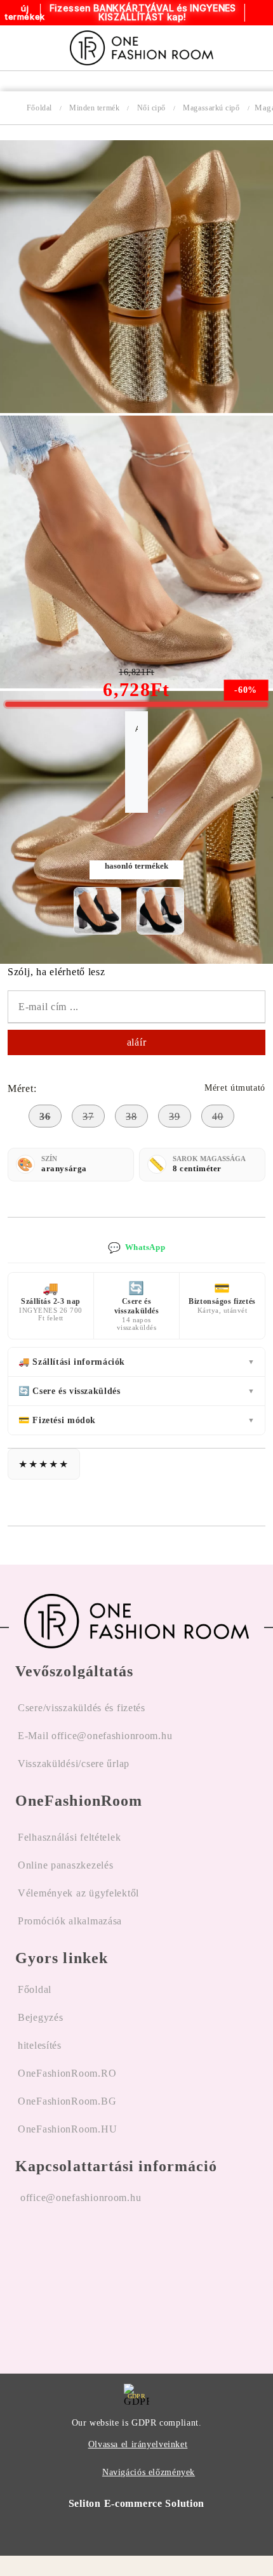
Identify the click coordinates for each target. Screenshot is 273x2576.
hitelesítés (40, 2045)
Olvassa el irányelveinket (138, 2444)
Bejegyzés (40, 2017)
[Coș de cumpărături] (249, 48)
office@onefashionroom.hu (81, 2198)
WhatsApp (136, 1248)
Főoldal (39, 108)
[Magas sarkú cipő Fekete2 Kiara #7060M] (160, 911)
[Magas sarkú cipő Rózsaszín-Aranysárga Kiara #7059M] (136, 410)
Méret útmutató (235, 1088)
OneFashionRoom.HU (67, 2129)
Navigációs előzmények (149, 2472)
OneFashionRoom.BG (67, 2101)
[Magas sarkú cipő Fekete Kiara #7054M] (97, 911)
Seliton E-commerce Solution (136, 2503)
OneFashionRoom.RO (67, 2073)
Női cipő (151, 108)
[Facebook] (25, 2278)
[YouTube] (95, 2278)
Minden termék (94, 108)
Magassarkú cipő (211, 108)
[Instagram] (60, 2278)
